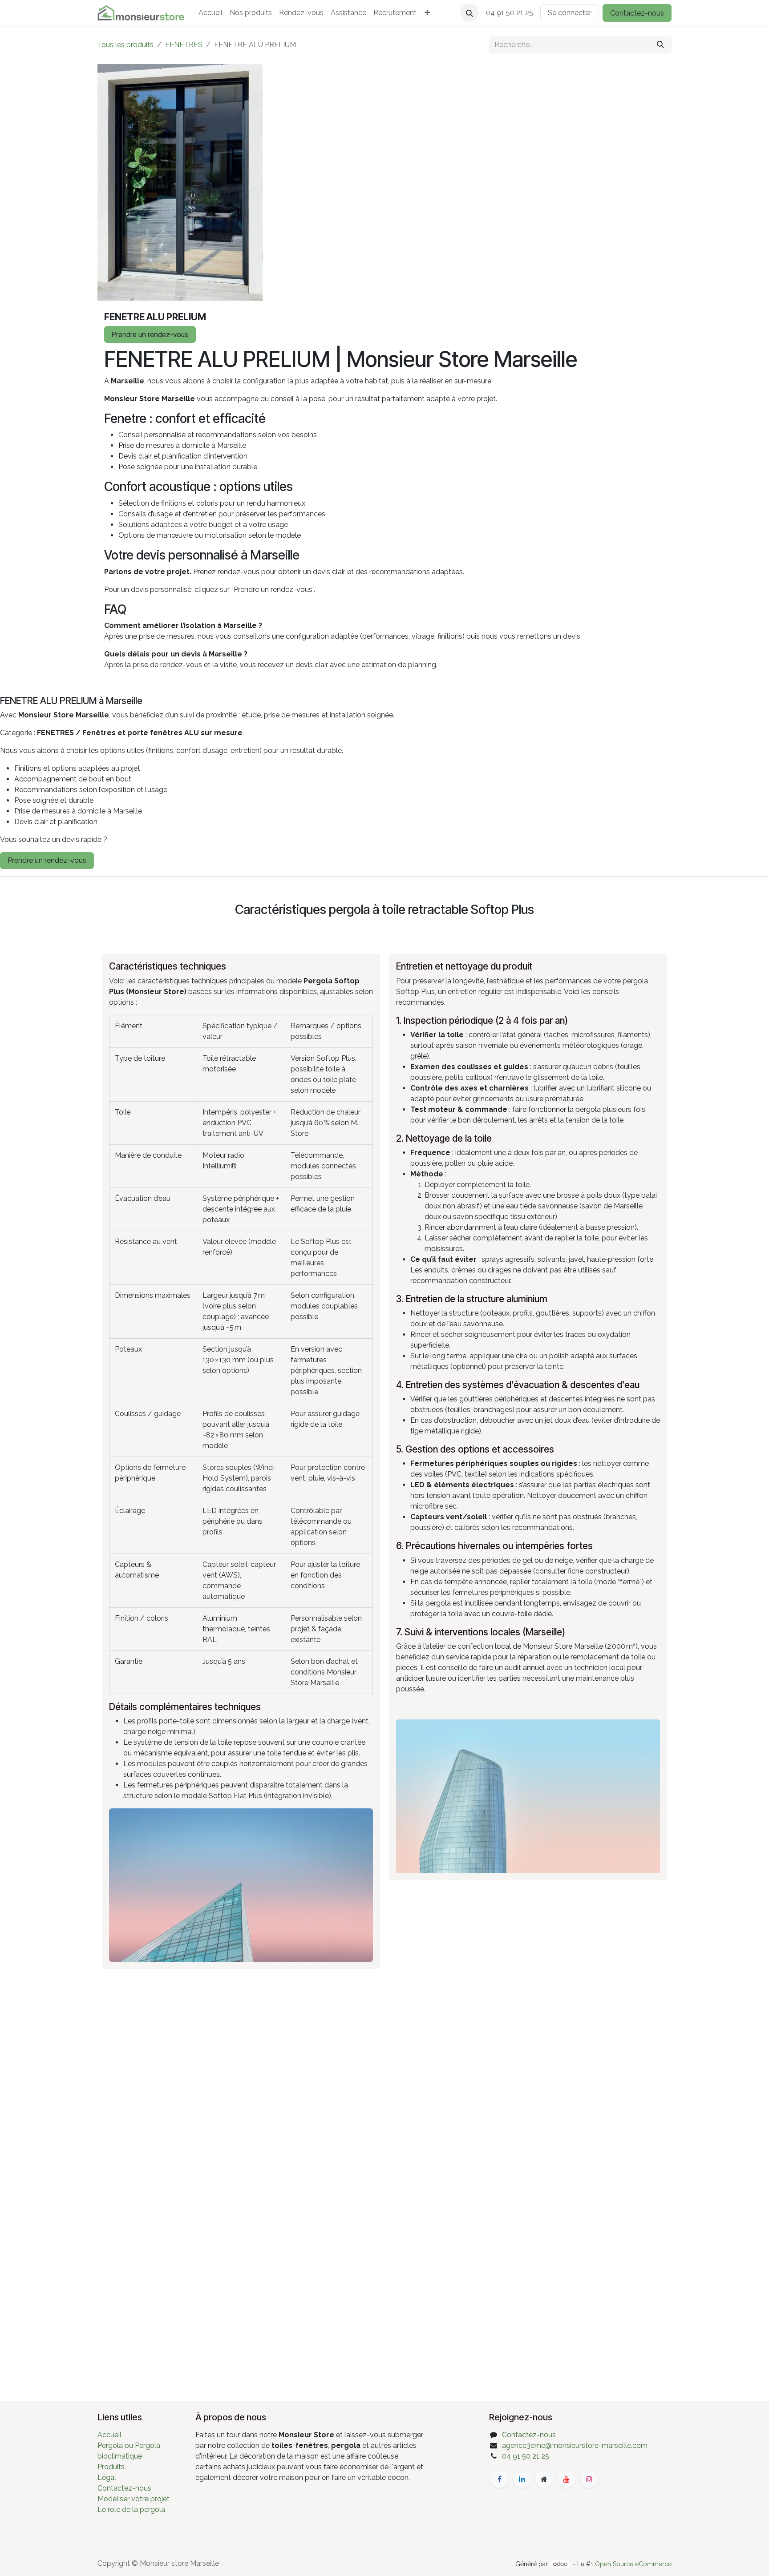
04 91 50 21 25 (526, 2456)
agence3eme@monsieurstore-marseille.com (575, 2445)
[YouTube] (567, 2479)
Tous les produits (125, 45)
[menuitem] (210, 13)
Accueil (109, 2435)
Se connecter (570, 13)
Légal (107, 2477)
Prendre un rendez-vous (150, 334)
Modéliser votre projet (134, 2499)
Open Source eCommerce (633, 2564)
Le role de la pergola (131, 2510)
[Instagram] (589, 2479)
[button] (469, 13)
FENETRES (184, 45)
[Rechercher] (660, 45)
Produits (111, 2467)
